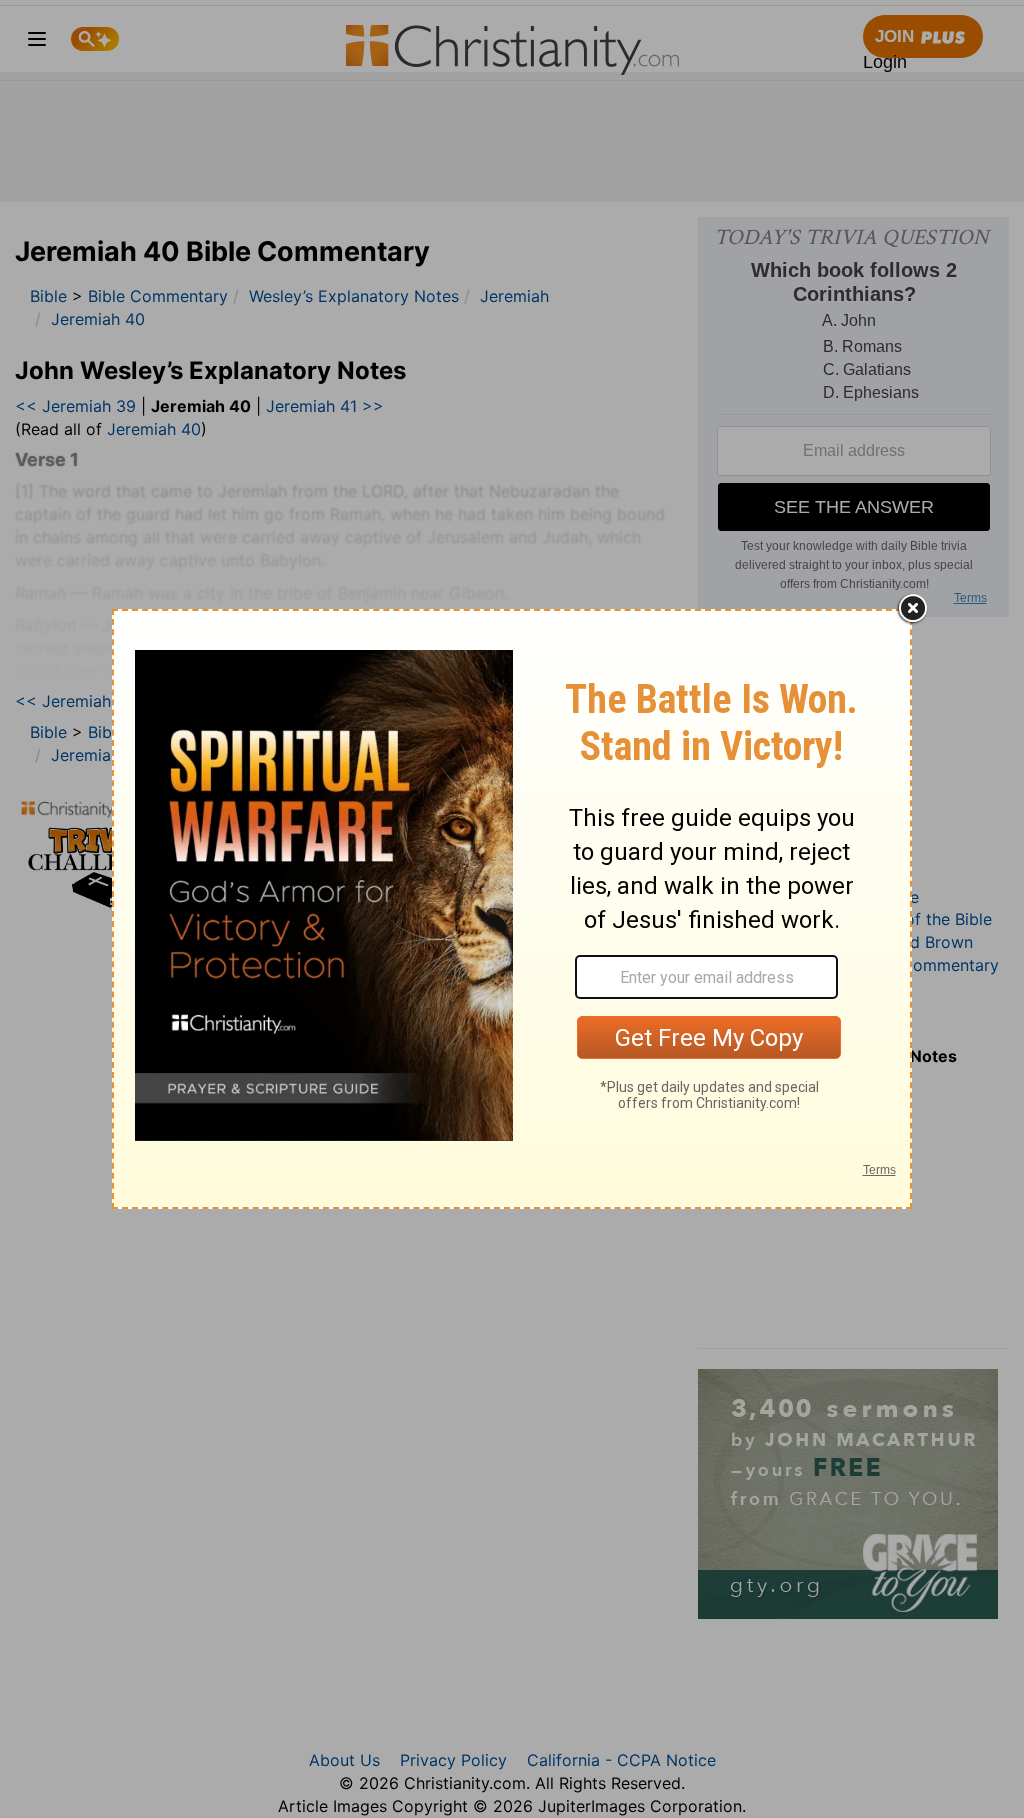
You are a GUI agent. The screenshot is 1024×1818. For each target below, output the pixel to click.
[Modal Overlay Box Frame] (512, 909)
